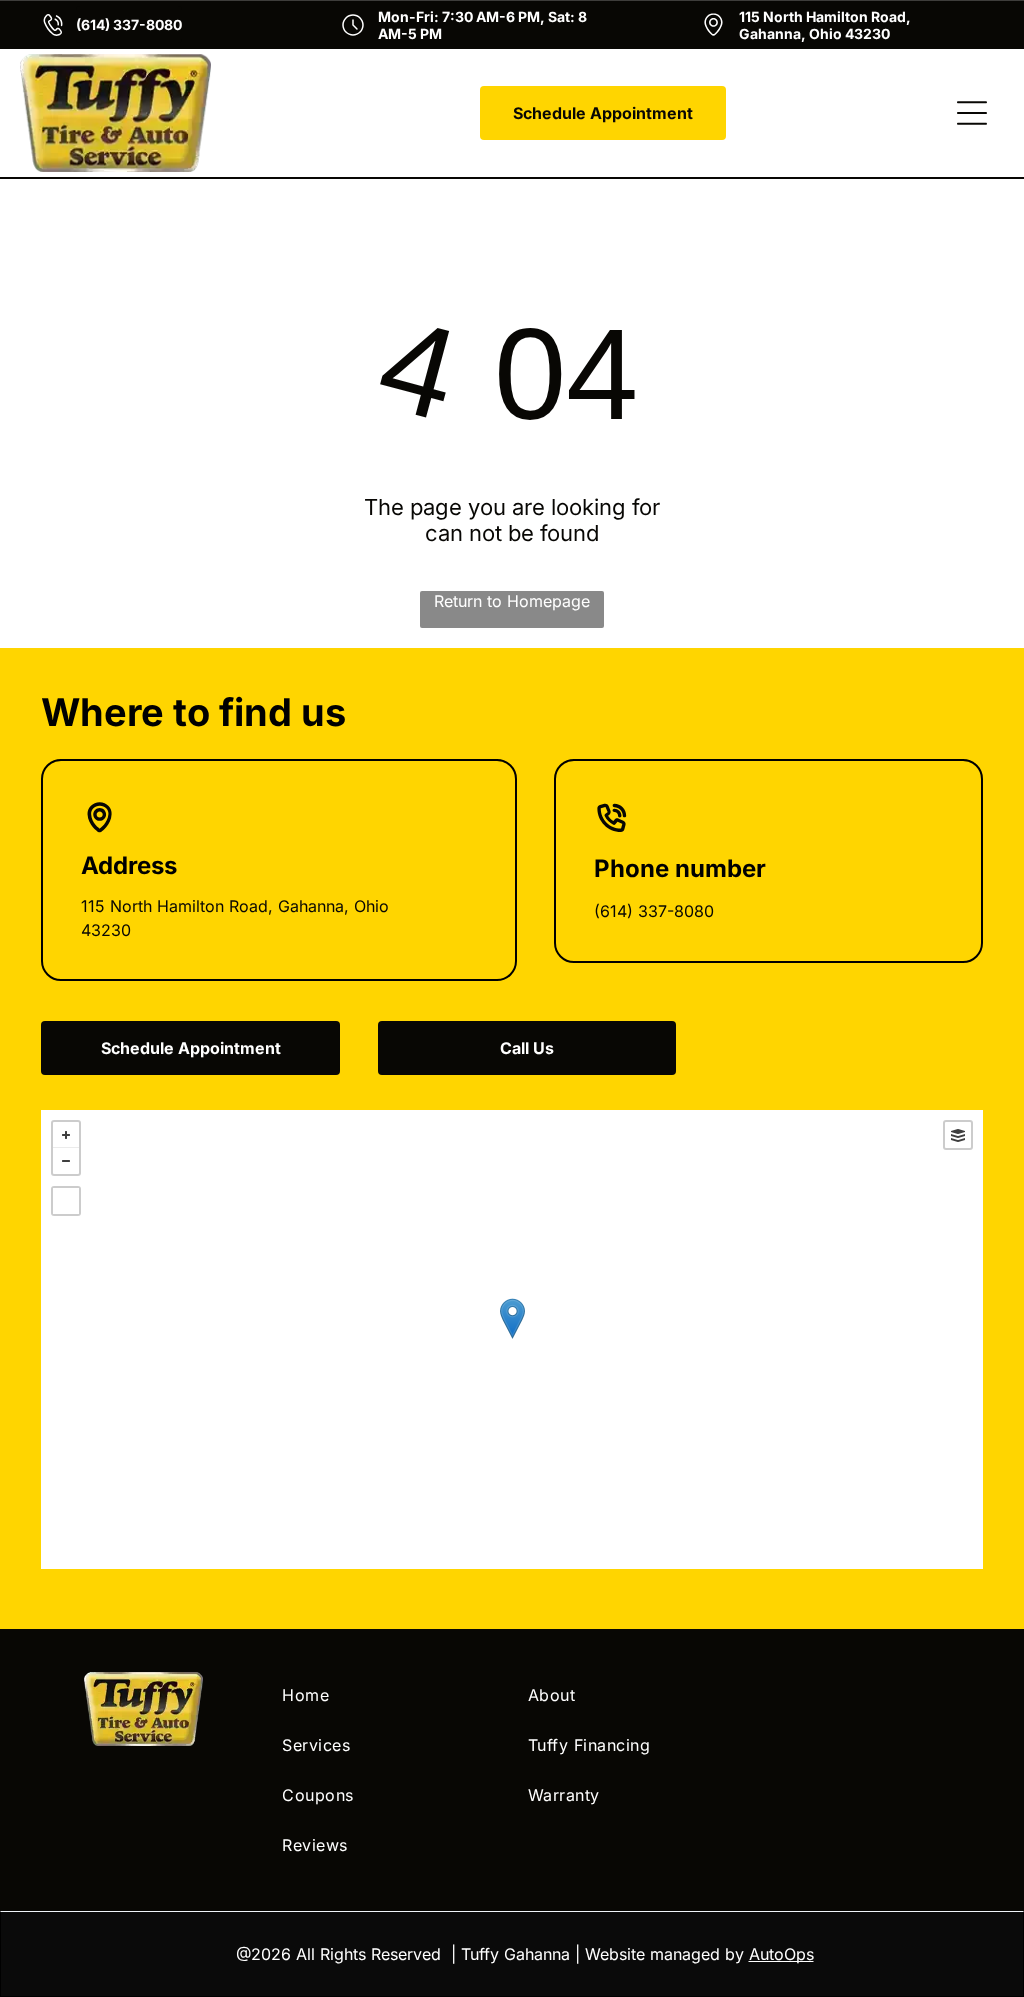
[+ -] (512, 1339)
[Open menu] (972, 113)
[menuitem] (389, 1695)
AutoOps (781, 1954)
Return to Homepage (512, 601)
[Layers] (958, 1135)
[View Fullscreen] (66, 1201)
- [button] (66, 1161)
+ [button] (66, 1135)
